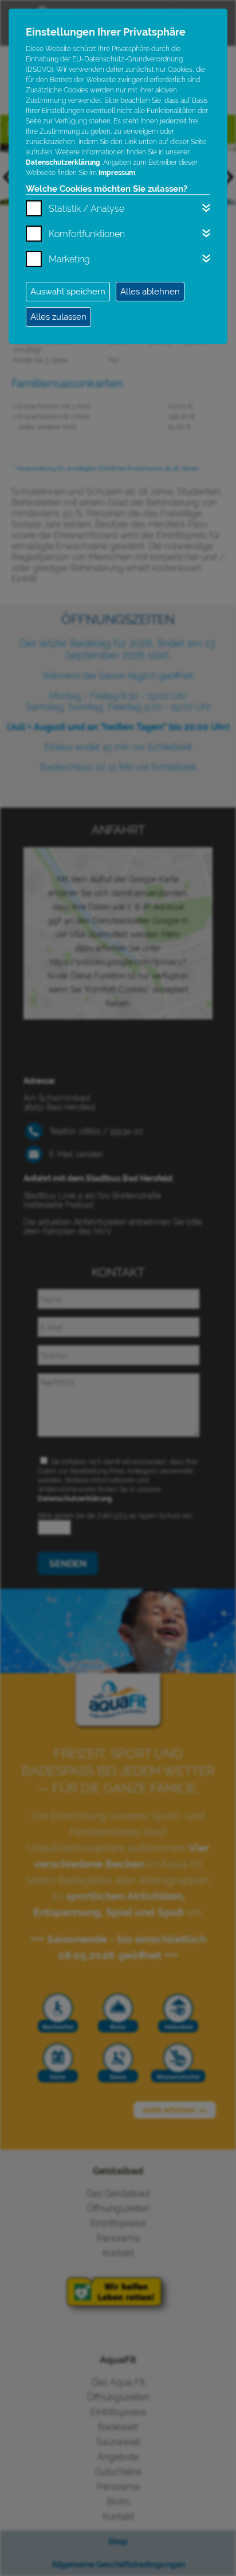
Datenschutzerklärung (63, 162)
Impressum (117, 173)
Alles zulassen (58, 317)
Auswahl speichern (68, 292)
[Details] (206, 208)
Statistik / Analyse (86, 209)
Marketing (69, 259)
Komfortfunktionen (87, 234)
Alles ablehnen (150, 292)
